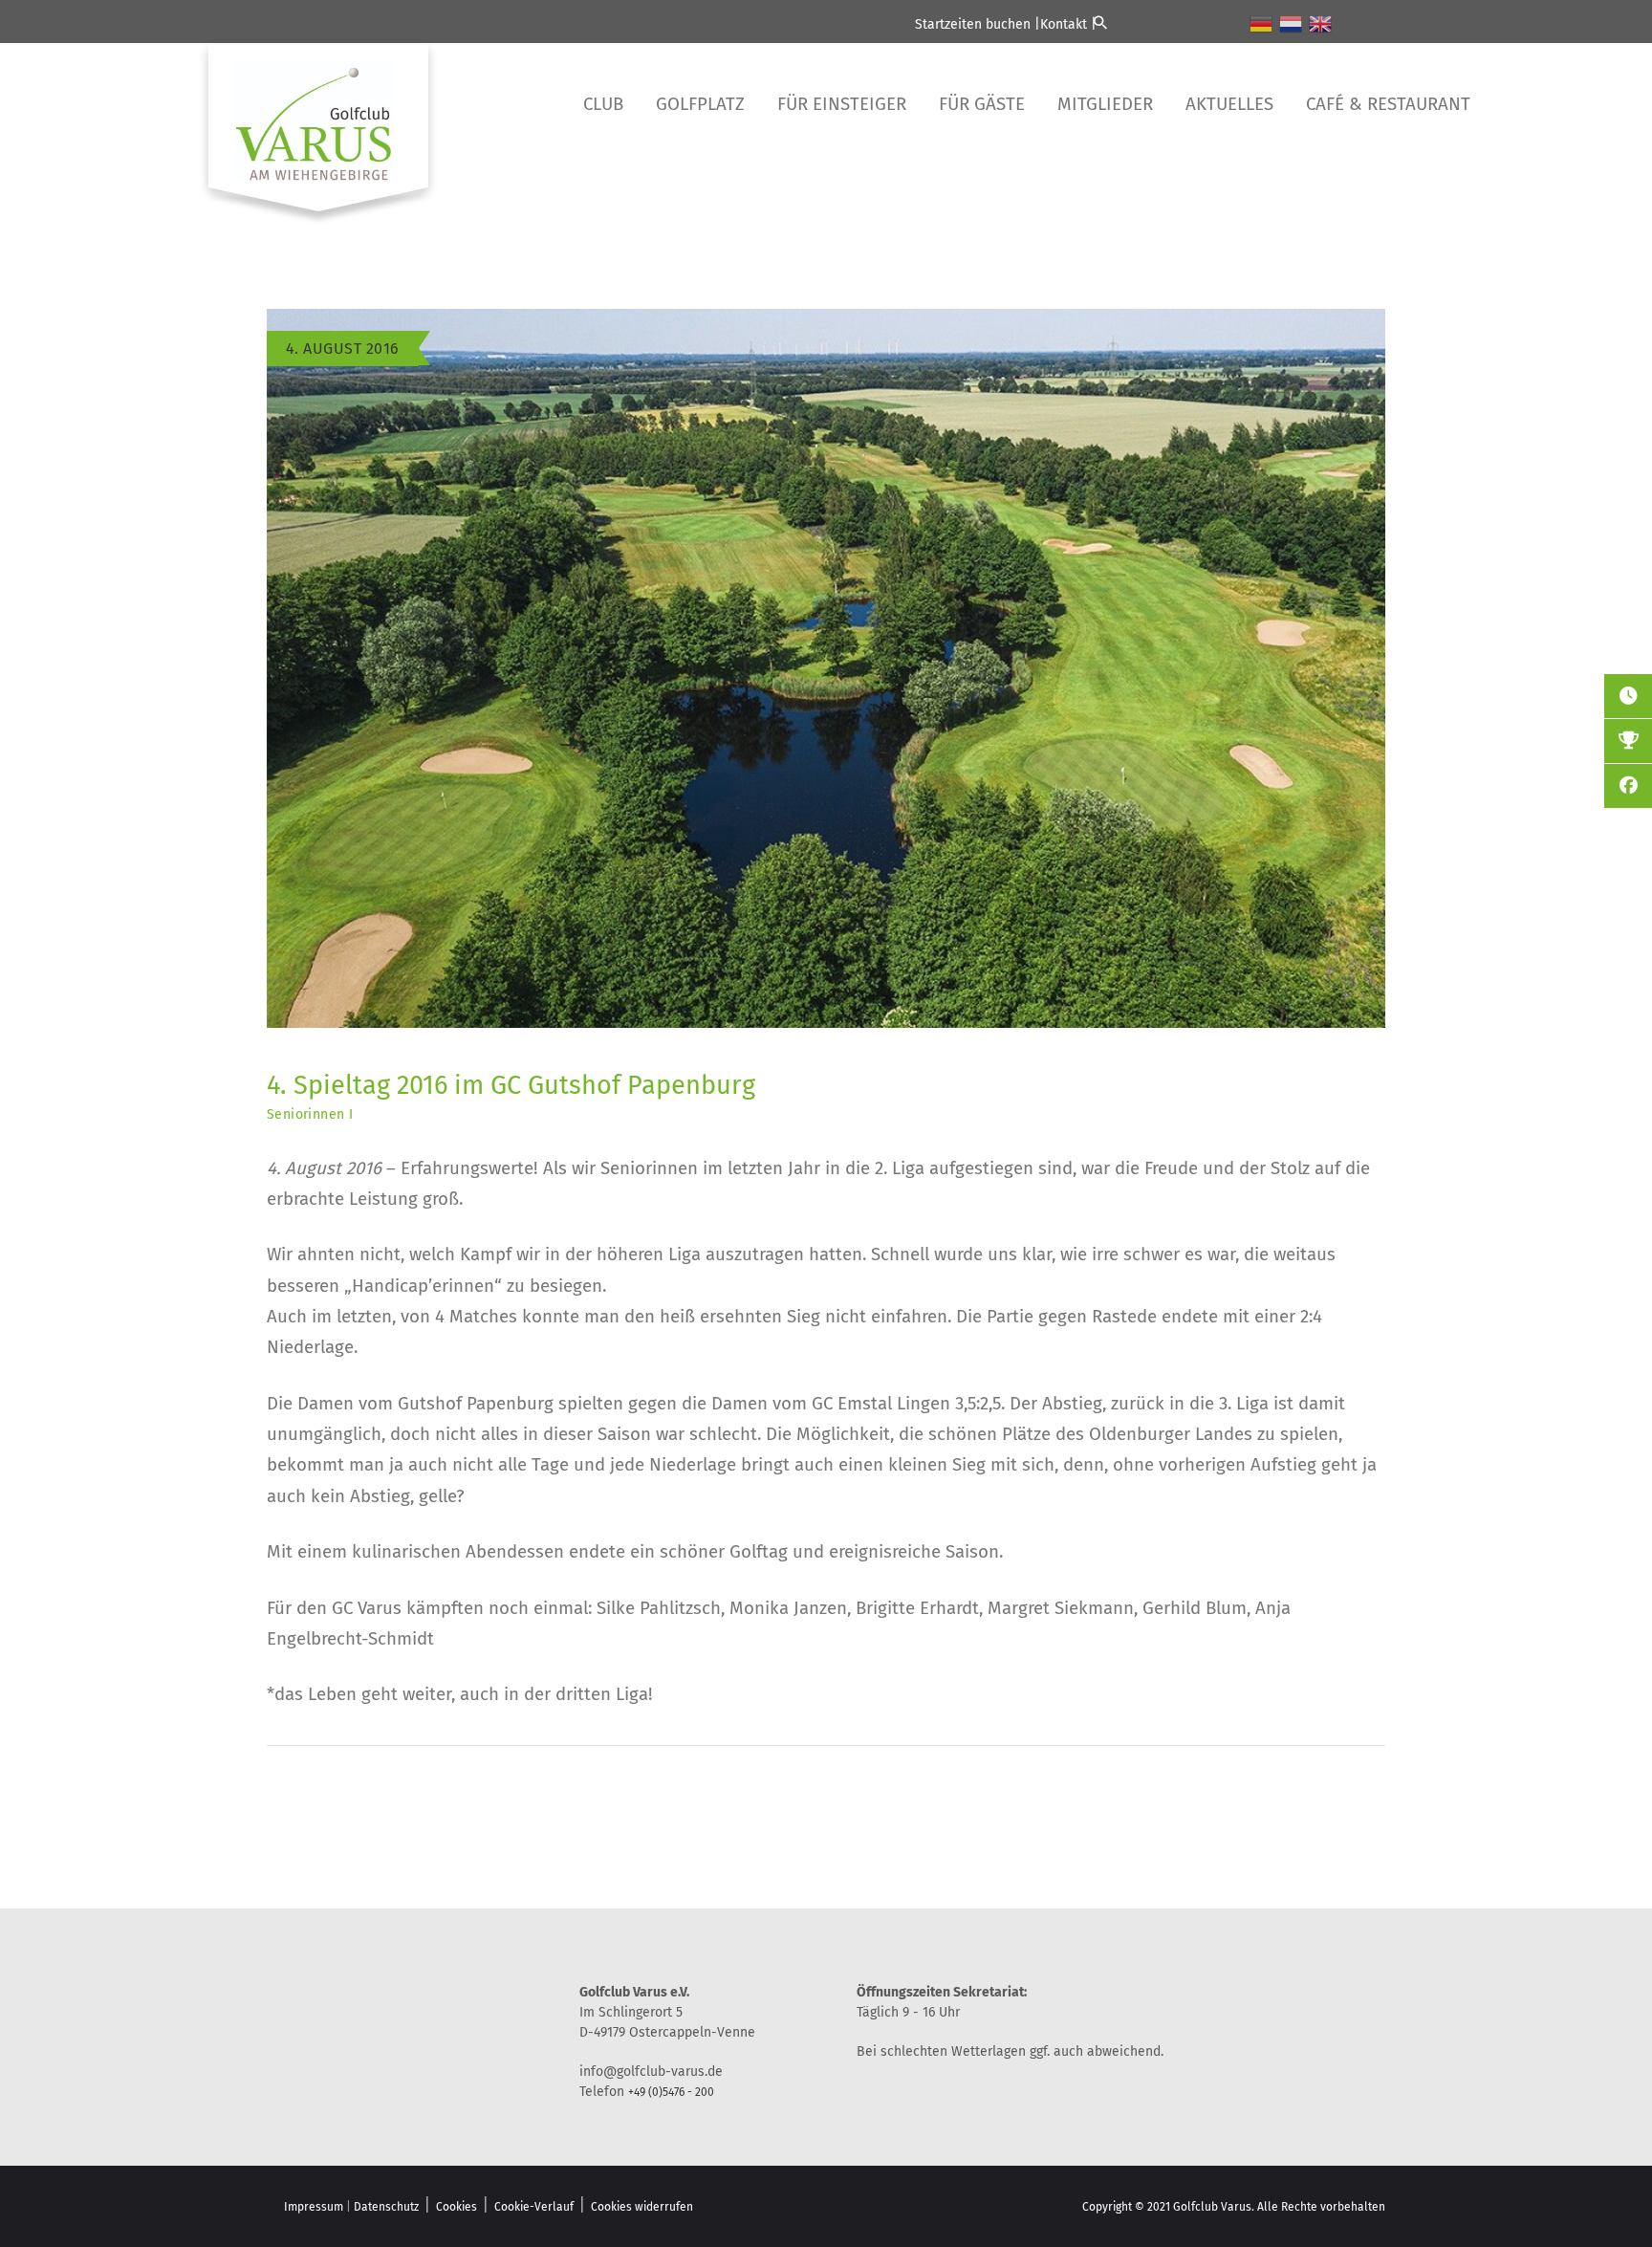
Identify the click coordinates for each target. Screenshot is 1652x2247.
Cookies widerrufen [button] (642, 2207)
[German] (1262, 23)
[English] (1321, 23)
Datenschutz (386, 2207)
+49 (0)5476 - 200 (671, 2092)
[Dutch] (1292, 23)
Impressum (314, 2207)
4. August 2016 (343, 349)
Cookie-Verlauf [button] (534, 2207)
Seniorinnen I (310, 1114)
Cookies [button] (456, 2207)
